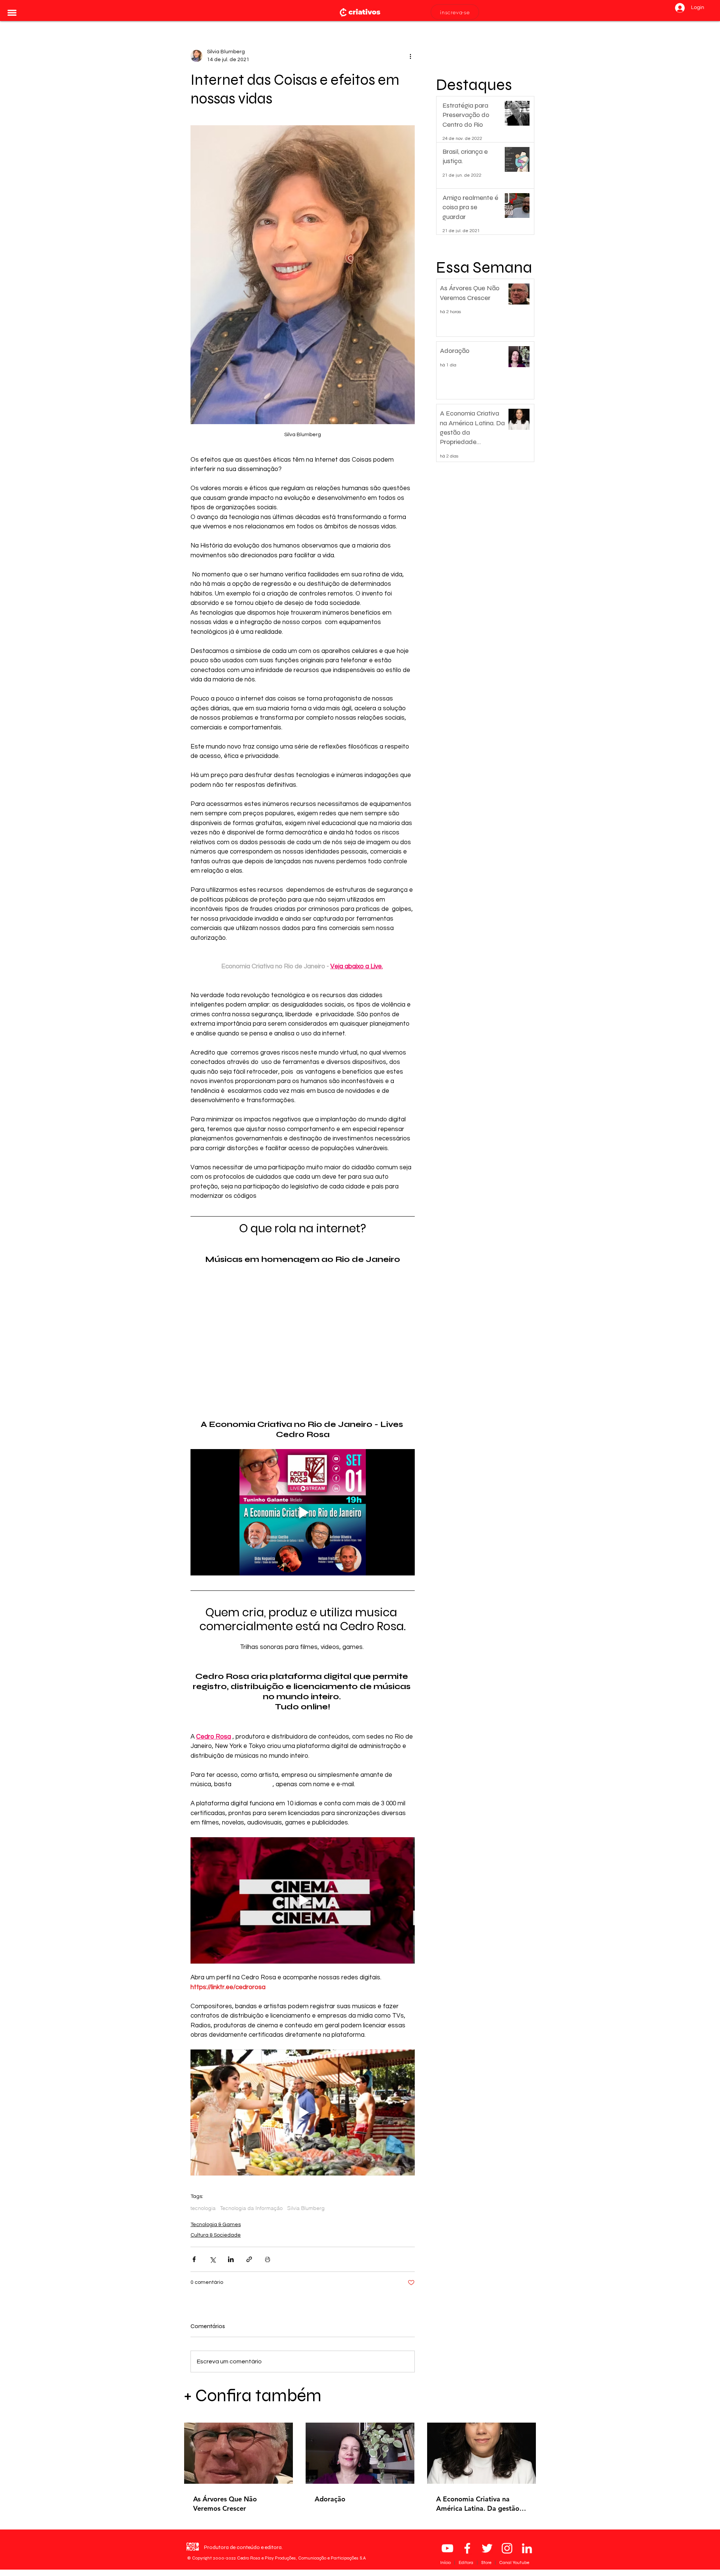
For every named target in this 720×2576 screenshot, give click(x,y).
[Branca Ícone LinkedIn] (527, 2548)
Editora (466, 2562)
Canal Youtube (514, 2562)
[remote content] (303, 1338)
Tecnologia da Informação (251, 2208)
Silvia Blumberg (306, 2208)
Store (487, 2562)
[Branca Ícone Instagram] (507, 2548)
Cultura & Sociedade (216, 2235)
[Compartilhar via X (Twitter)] (212, 2259)
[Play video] (303, 1512)
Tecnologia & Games (216, 2225)
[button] (12, 13)
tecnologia (203, 2208)
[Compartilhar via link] (249, 2259)
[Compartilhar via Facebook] (194, 2259)
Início (446, 2562)
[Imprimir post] (268, 2259)
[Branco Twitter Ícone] (487, 2548)
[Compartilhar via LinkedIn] (231, 2259)
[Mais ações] (410, 56)
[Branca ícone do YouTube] (447, 2548)
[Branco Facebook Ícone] (467, 2548)
